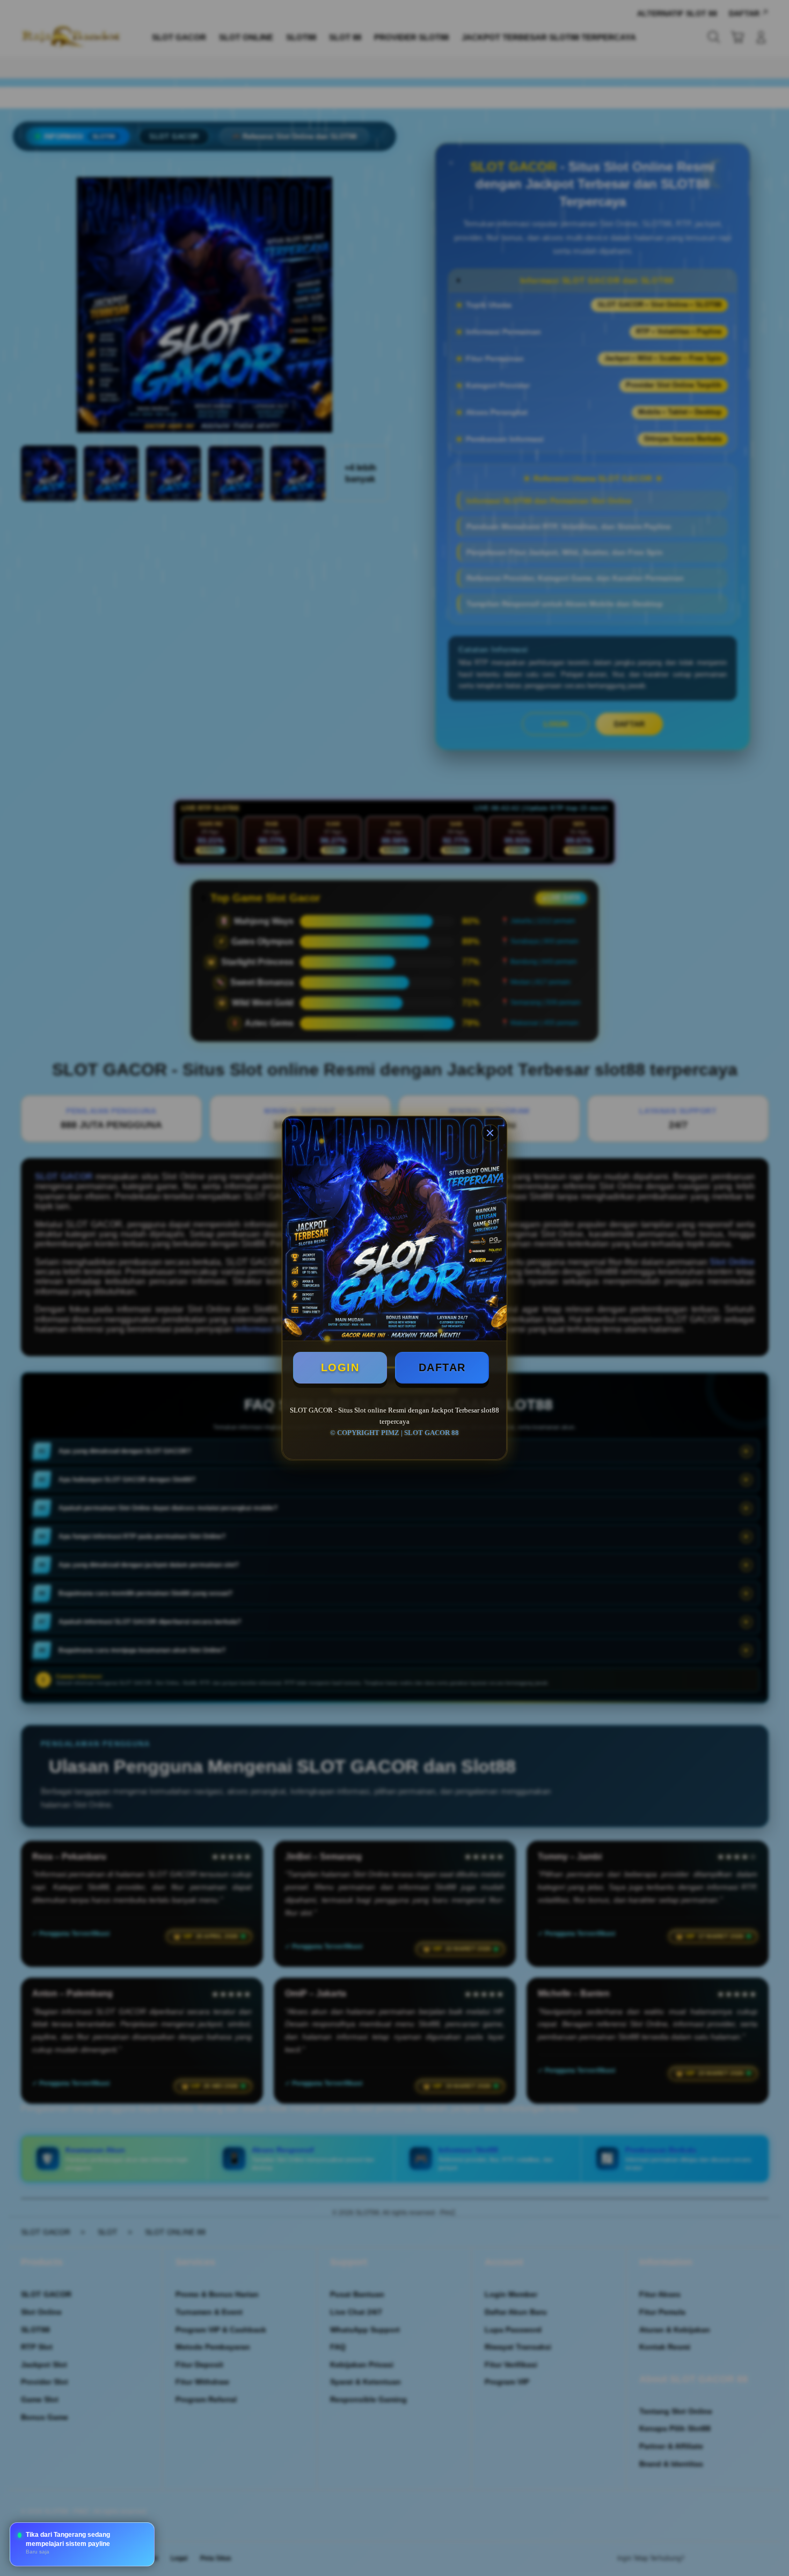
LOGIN (340, 1367)
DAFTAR (442, 1367)
